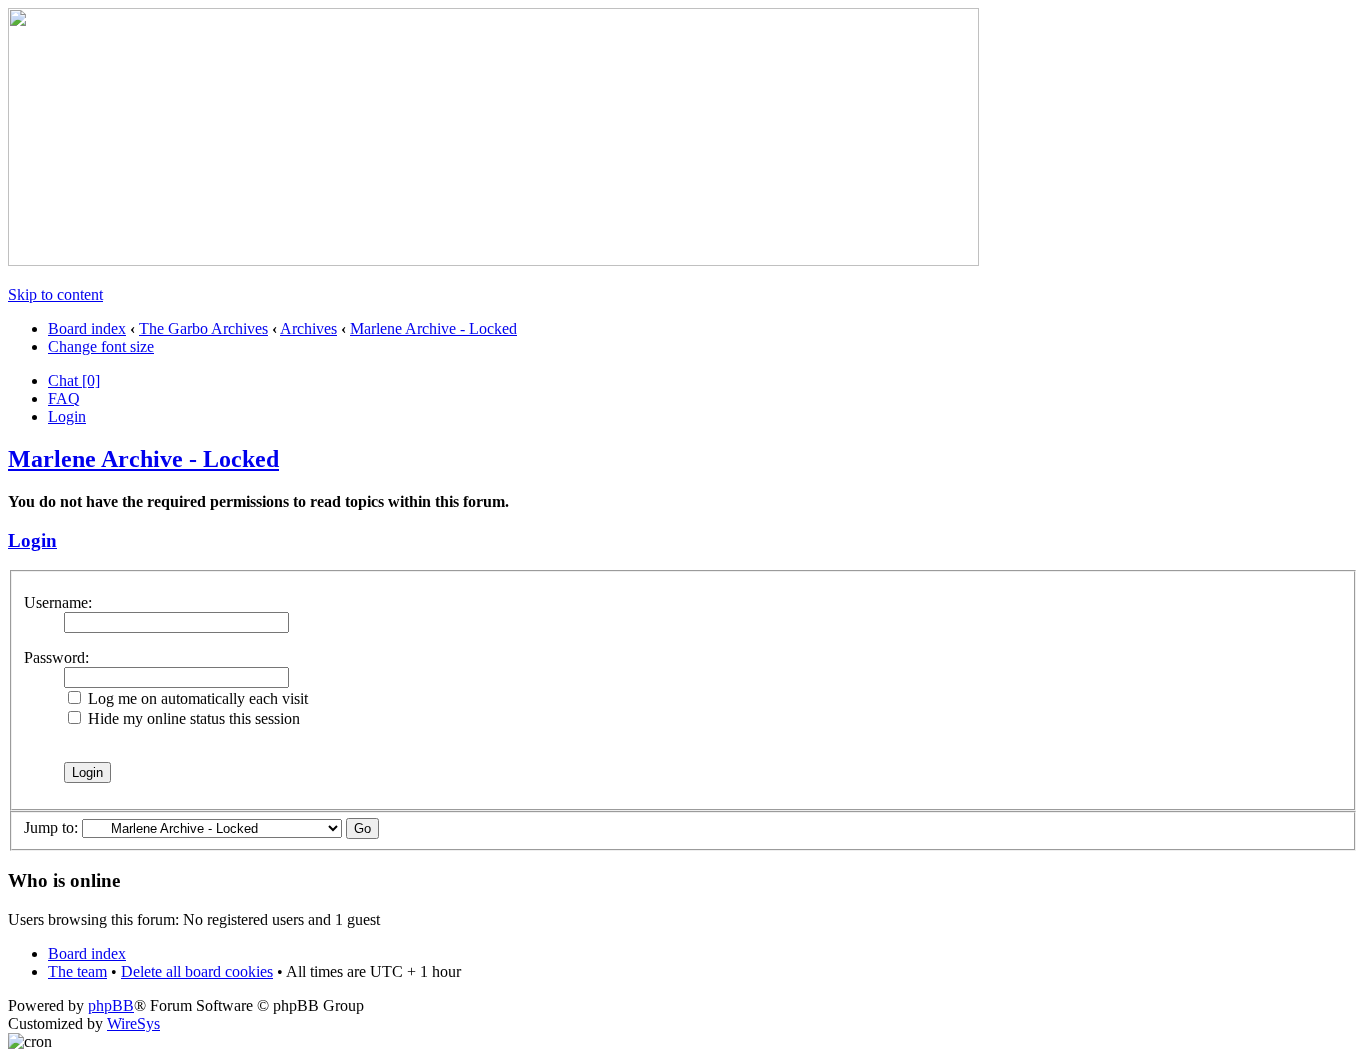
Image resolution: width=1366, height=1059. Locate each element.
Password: (56, 657)
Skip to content (55, 294)
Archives (308, 328)
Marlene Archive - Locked (433, 328)
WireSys (133, 1023)
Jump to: (51, 827)
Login (67, 416)
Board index (87, 328)
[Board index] (493, 260)
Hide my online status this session (192, 718)
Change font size (101, 346)
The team (77, 971)
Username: (58, 602)
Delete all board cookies (197, 971)
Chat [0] (74, 380)
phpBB (111, 1005)
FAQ (64, 398)
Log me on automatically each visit (196, 698)
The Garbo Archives (203, 328)
